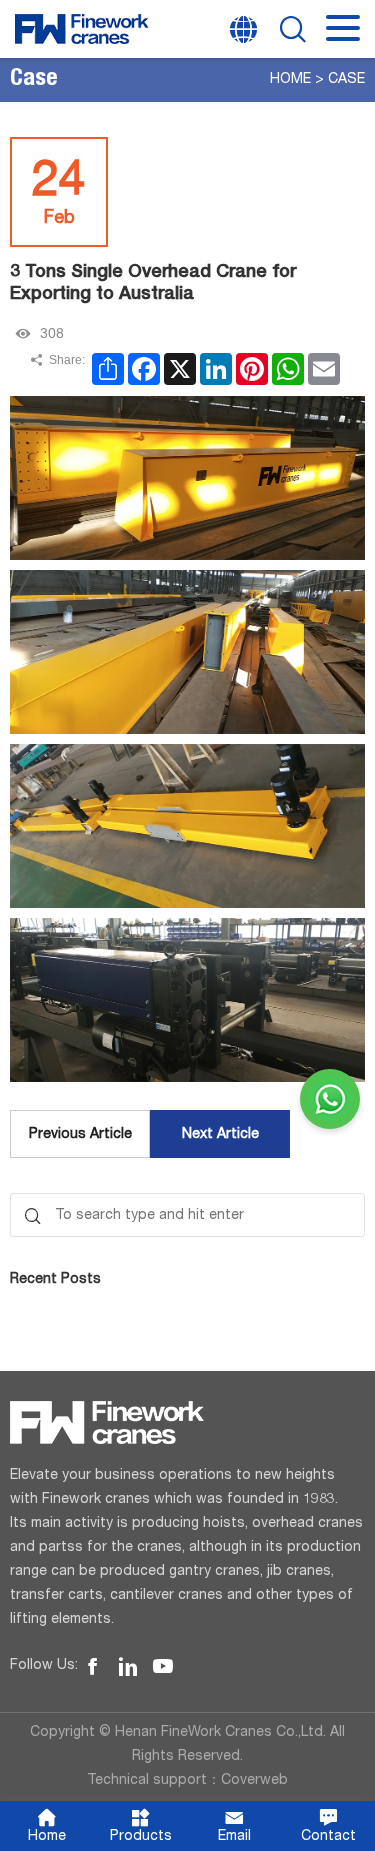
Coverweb (254, 1781)
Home (290, 80)
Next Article (220, 1135)
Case (346, 80)
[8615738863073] (330, 1099)
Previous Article (80, 1135)
